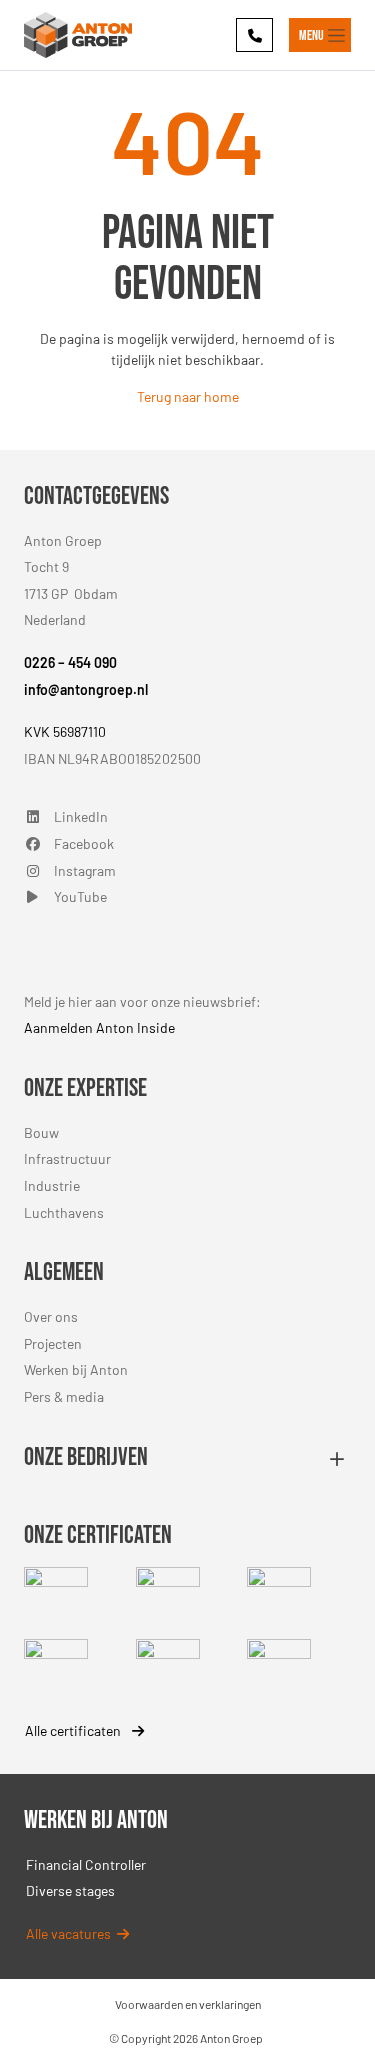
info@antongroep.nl (86, 689)
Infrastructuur (67, 1158)
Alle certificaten (74, 1730)
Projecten (53, 1343)
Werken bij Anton (76, 1369)
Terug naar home (188, 396)
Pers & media (64, 1396)
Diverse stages (70, 1890)
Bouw (41, 1132)
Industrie (52, 1185)
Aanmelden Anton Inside (99, 1027)
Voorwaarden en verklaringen (188, 2004)
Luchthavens (64, 1212)
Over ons (51, 1316)
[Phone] (254, 34)
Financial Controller (86, 1864)
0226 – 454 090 (70, 662)
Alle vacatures (71, 1933)
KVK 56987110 (65, 731)
